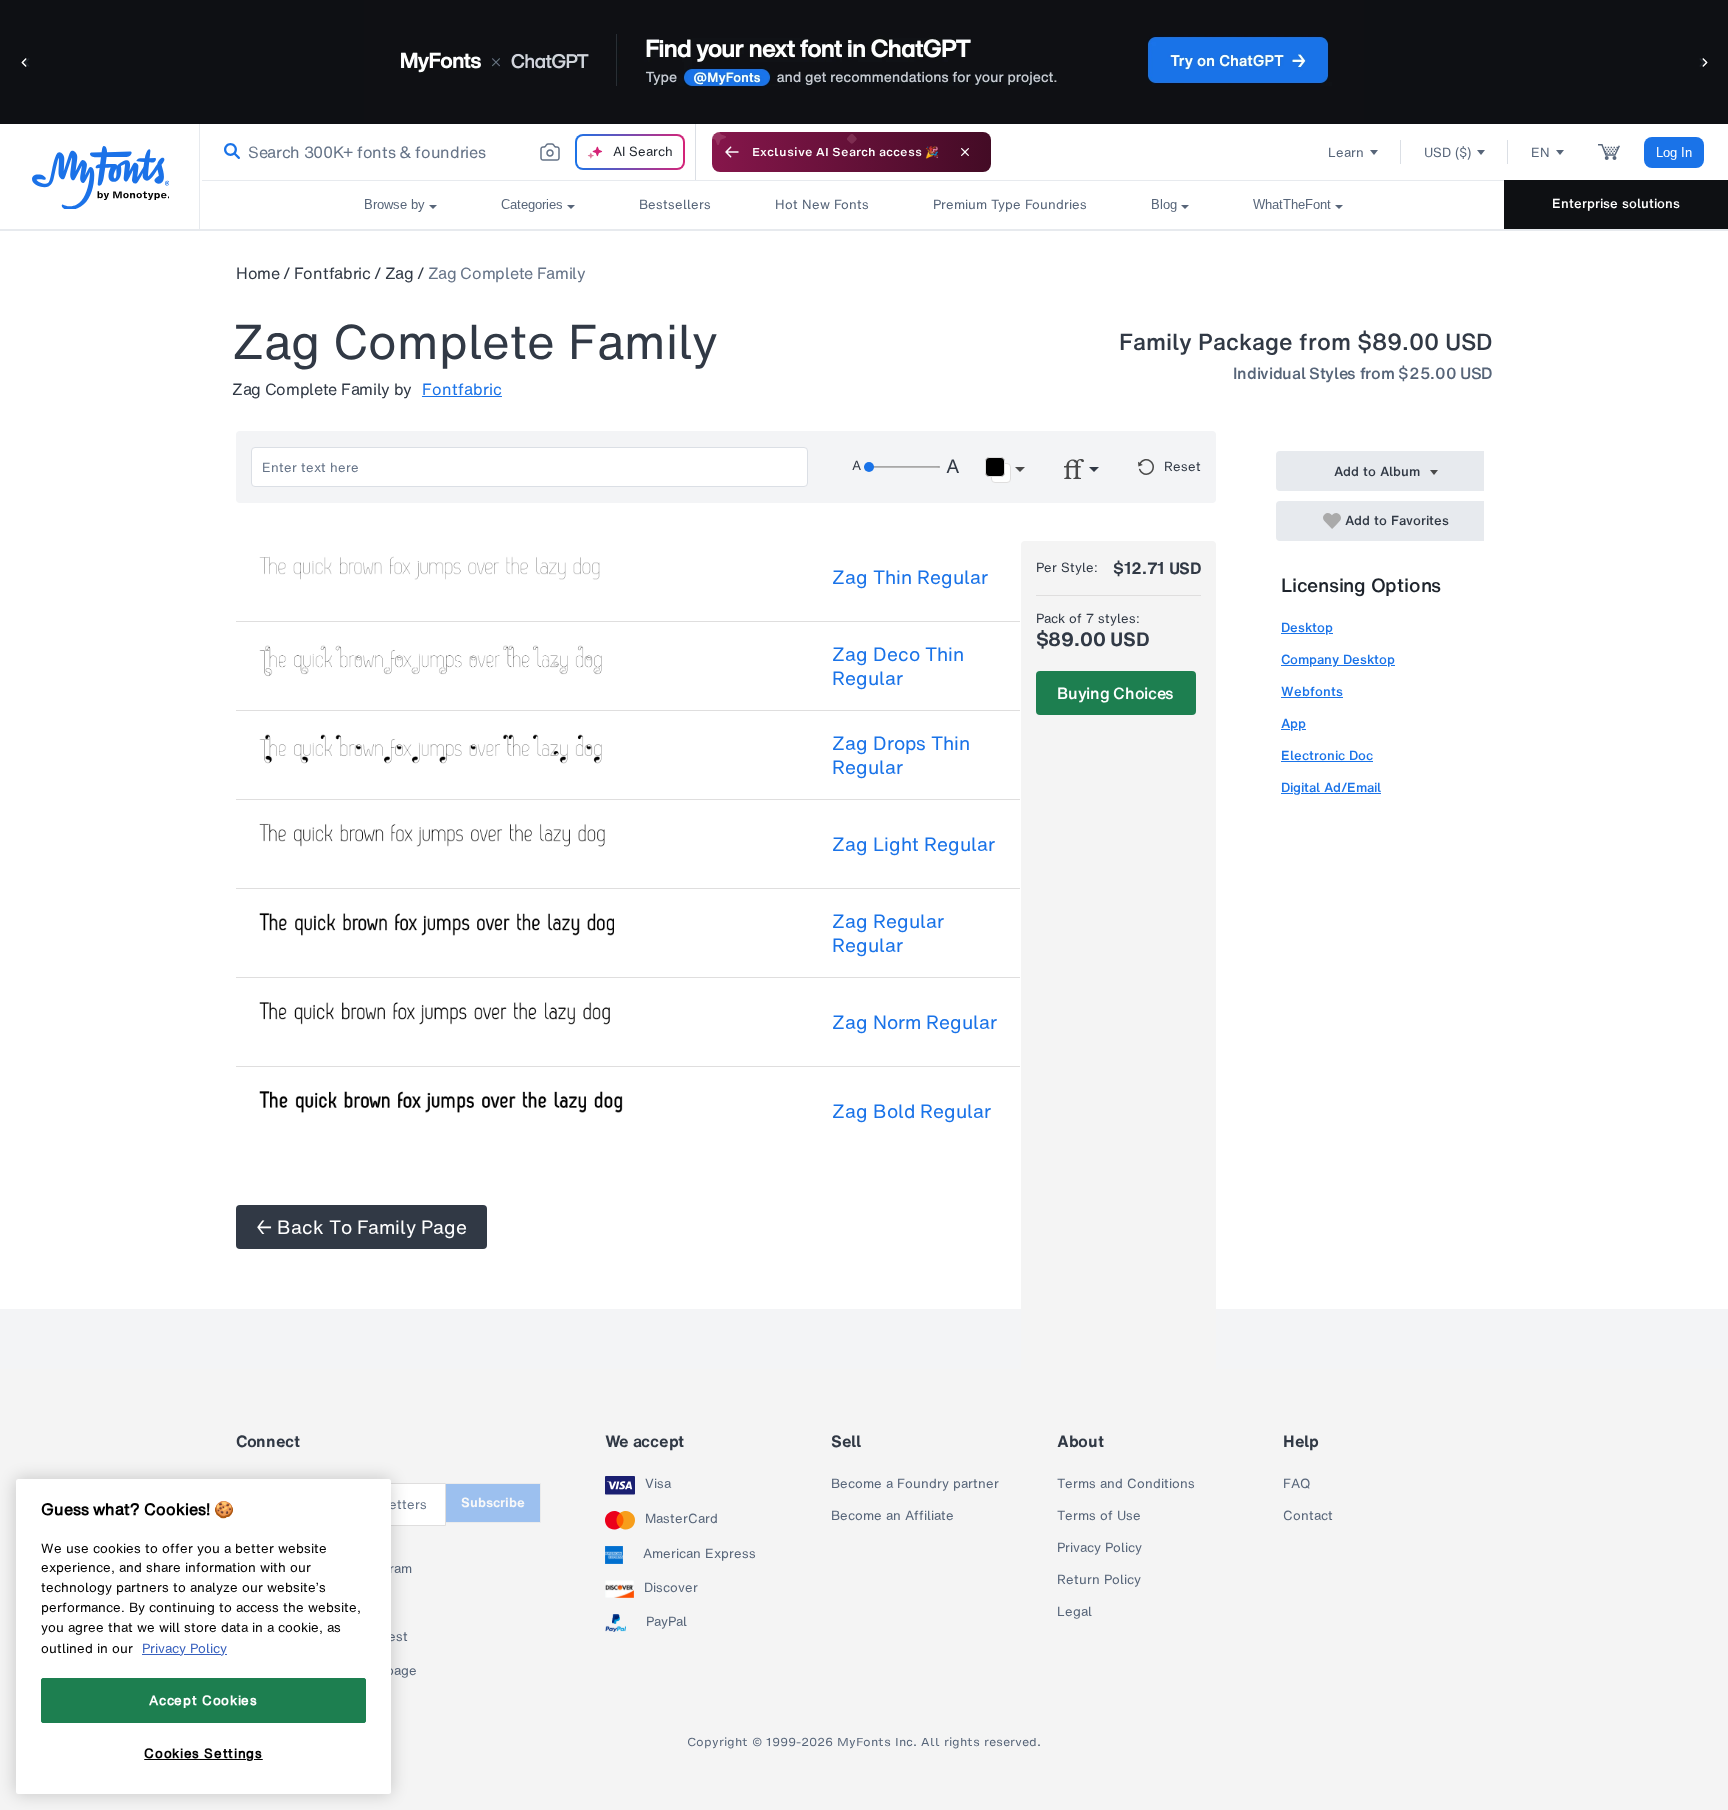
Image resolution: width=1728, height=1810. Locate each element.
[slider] (902, 467)
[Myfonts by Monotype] (100, 177)
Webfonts (1312, 691)
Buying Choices (1115, 693)
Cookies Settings (203, 1753)
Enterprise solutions (1616, 203)
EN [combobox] (1540, 152)
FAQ (1296, 1484)
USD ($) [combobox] (1447, 152)
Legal (1074, 1612)
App (1293, 723)
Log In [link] (1674, 152)
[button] (25, 61)
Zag (399, 273)
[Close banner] (965, 152)
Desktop (1307, 627)
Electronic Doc (1327, 755)
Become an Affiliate (892, 1516)
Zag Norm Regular (914, 1022)
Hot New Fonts (822, 204)
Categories (532, 204)
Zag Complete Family (507, 273)
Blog (1164, 204)
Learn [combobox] (1346, 152)
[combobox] (448, 152)
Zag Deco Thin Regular (898, 666)
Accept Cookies (203, 1700)
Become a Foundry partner (915, 1484)
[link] (228, 152)
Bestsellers (675, 204)
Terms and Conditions (1126, 1484)
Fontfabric (332, 273)
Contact (1308, 1516)
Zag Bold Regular (911, 1111)
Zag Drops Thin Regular (901, 755)
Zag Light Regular (913, 844)
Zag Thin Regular (910, 577)
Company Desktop (1338, 659)
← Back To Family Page (361, 1227)
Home (258, 273)
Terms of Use (1099, 1516)
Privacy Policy (1099, 1548)
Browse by (394, 204)
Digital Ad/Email (1331, 787)
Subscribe (493, 1502)
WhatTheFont (1292, 204)
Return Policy (1099, 1580)
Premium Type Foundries (1010, 204)
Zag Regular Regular (888, 933)
